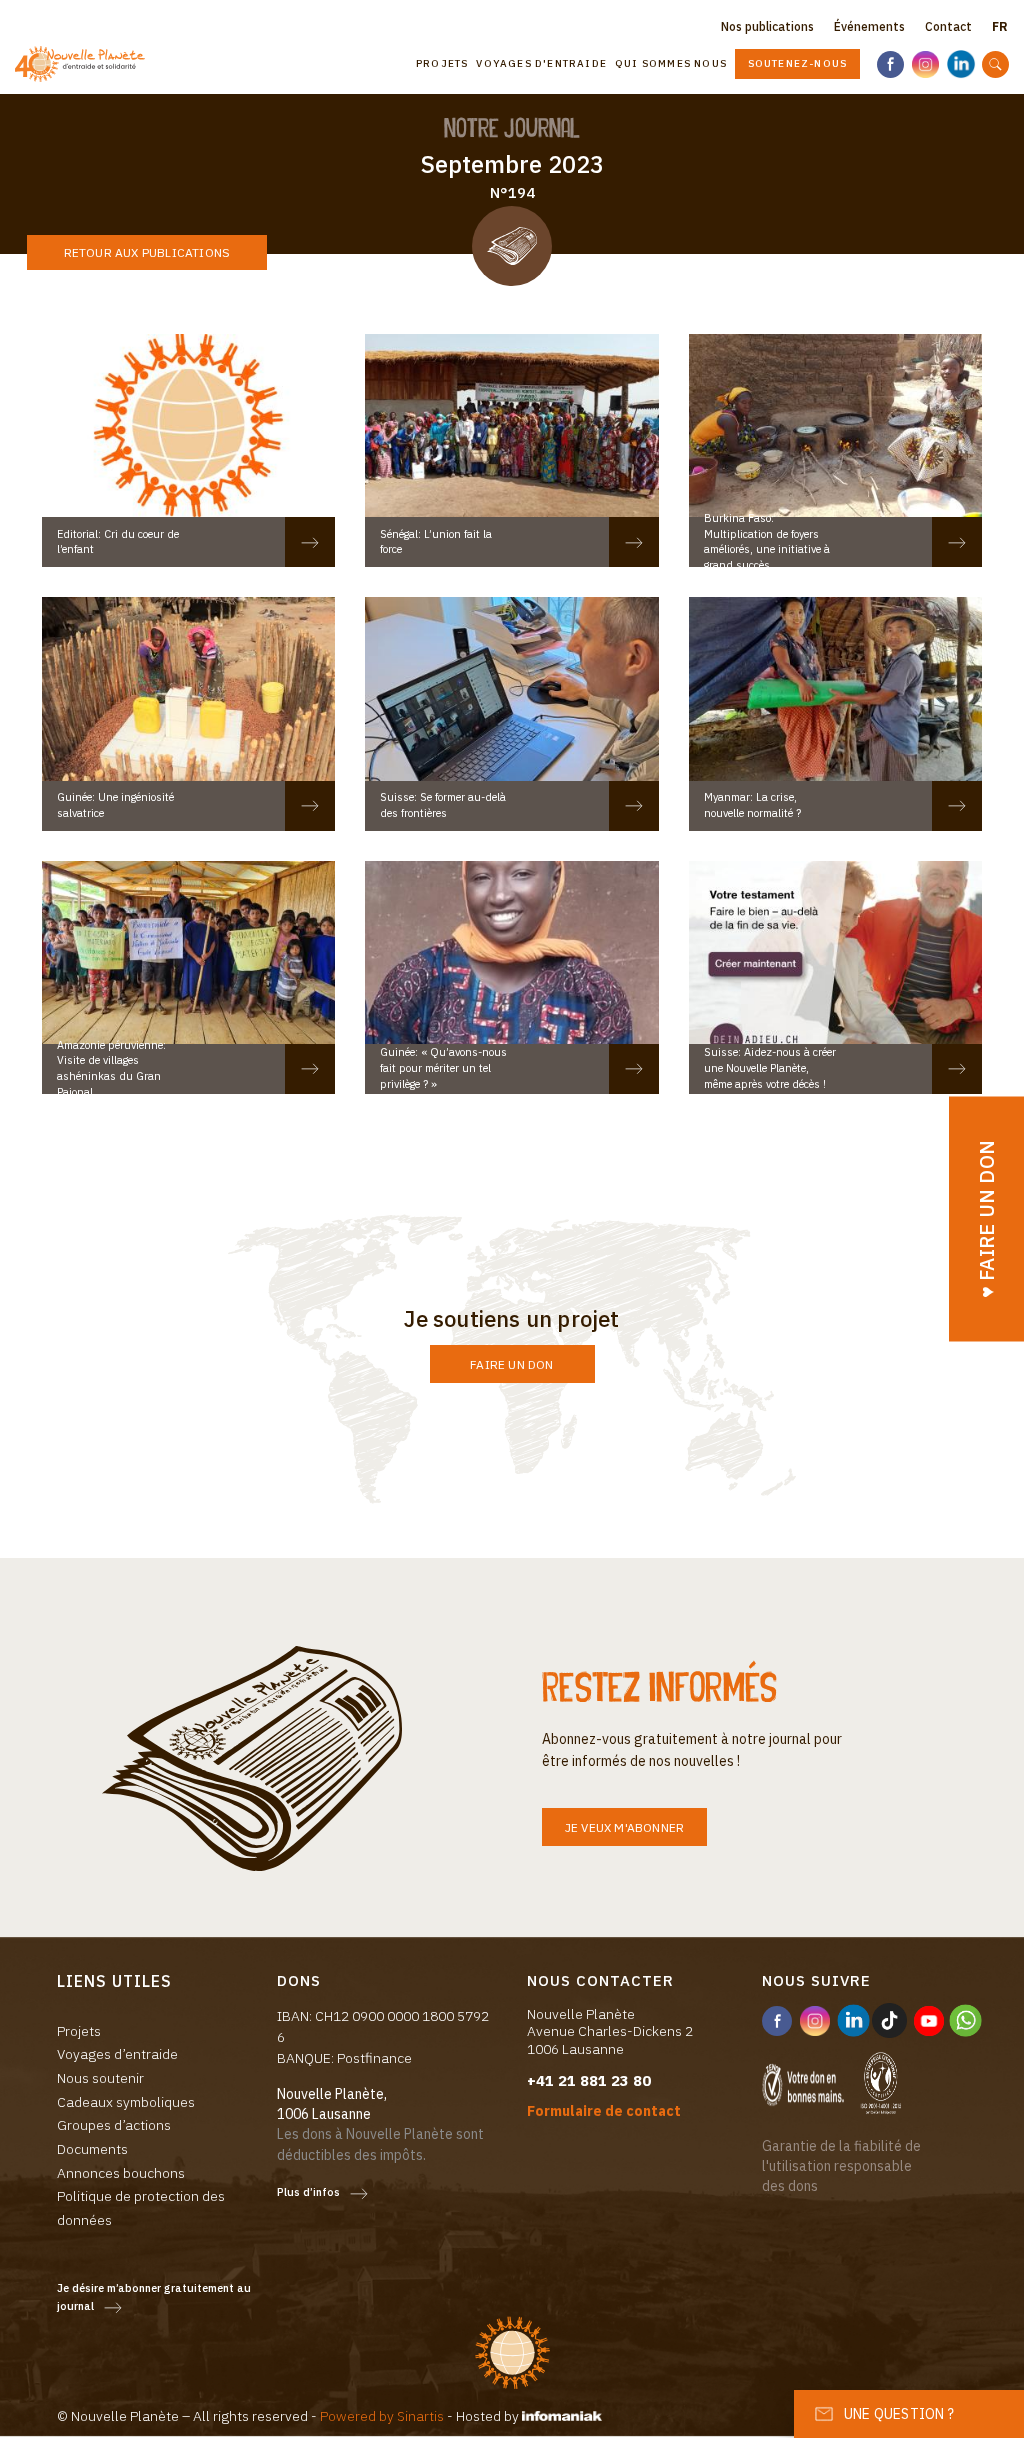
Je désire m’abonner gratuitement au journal (154, 2297)
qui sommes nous (671, 63)
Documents (92, 2149)
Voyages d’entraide (117, 2054)
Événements (869, 26)
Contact (948, 26)
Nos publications (767, 26)
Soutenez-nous (798, 63)
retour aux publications (147, 252)
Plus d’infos (308, 2192)
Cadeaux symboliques (126, 2102)
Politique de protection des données (141, 2208)
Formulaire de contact (604, 2111)
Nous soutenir (100, 2078)
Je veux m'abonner (624, 1827)
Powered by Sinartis (382, 2416)
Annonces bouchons (121, 2173)
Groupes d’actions (114, 2125)
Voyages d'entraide (541, 63)
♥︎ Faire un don (986, 1219)
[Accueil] (87, 64)
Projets (442, 63)
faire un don (511, 1364)
